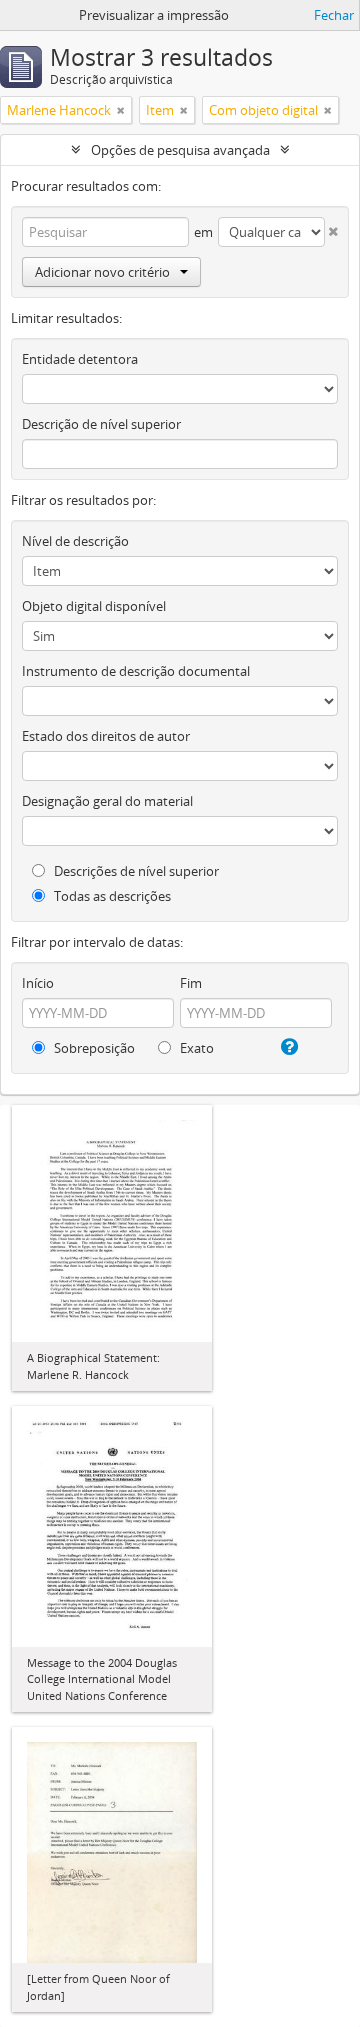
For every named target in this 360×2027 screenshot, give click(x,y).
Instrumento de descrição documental (136, 671)
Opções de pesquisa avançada (180, 150)
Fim (191, 983)
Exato (195, 1048)
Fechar (334, 15)
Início (38, 983)
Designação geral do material (107, 801)
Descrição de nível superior (101, 424)
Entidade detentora (80, 359)
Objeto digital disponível (94, 606)
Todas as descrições (111, 896)
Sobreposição (93, 1048)
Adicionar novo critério (102, 272)
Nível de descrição (75, 541)
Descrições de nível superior (135, 871)
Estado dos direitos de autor (106, 736)
